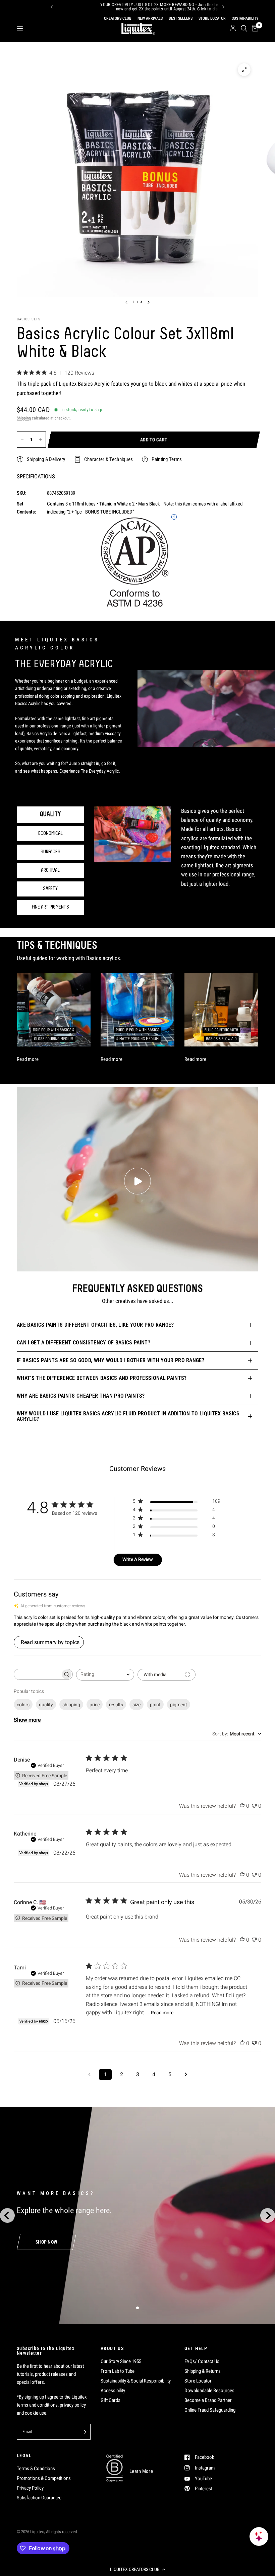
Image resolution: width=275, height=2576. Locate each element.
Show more (27, 1720)
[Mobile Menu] (22, 28)
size (136, 1705)
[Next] (223, 7)
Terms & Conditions (36, 2469)
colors (23, 1705)
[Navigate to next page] (186, 2075)
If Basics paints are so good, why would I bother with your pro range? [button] (111, 1360)
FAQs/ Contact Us (202, 2361)
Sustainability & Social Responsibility (136, 2381)
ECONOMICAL (50, 834)
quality (46, 1705)
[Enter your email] (84, 2432)
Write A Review (138, 1559)
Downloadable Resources (209, 2391)
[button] (137, 2569)
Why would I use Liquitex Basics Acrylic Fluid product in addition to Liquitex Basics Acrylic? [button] (128, 1416)
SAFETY (50, 889)
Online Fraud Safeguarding (210, 2410)
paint (155, 1705)
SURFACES (50, 852)
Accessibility (113, 2391)
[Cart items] (254, 28)
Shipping (24, 418)
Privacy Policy (30, 2488)
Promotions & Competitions (44, 2478)
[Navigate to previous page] (89, 2075)
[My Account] (233, 28)
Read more (162, 2013)
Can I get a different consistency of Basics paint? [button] (84, 1343)
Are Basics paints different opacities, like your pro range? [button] (95, 1325)
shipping (71, 1705)
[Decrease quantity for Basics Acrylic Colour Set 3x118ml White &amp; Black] (22, 440)
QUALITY (50, 814)
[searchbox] (37, 1674)
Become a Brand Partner (208, 2400)
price (95, 1705)
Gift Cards (111, 2400)
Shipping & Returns (203, 2371)
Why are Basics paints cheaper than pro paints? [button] (81, 1396)
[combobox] (105, 1675)
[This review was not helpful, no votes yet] (254, 1806)
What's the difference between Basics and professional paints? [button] (102, 1378)
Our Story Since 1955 (121, 2361)
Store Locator (198, 2381)
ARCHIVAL (50, 870)
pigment (179, 1705)
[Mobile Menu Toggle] (20, 28)
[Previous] (52, 7)
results (116, 1705)
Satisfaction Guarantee (39, 2498)
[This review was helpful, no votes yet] (242, 1806)
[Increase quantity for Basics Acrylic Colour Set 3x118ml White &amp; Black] (41, 440)
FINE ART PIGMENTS (50, 907)
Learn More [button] (141, 2471)
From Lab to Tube (118, 2371)
